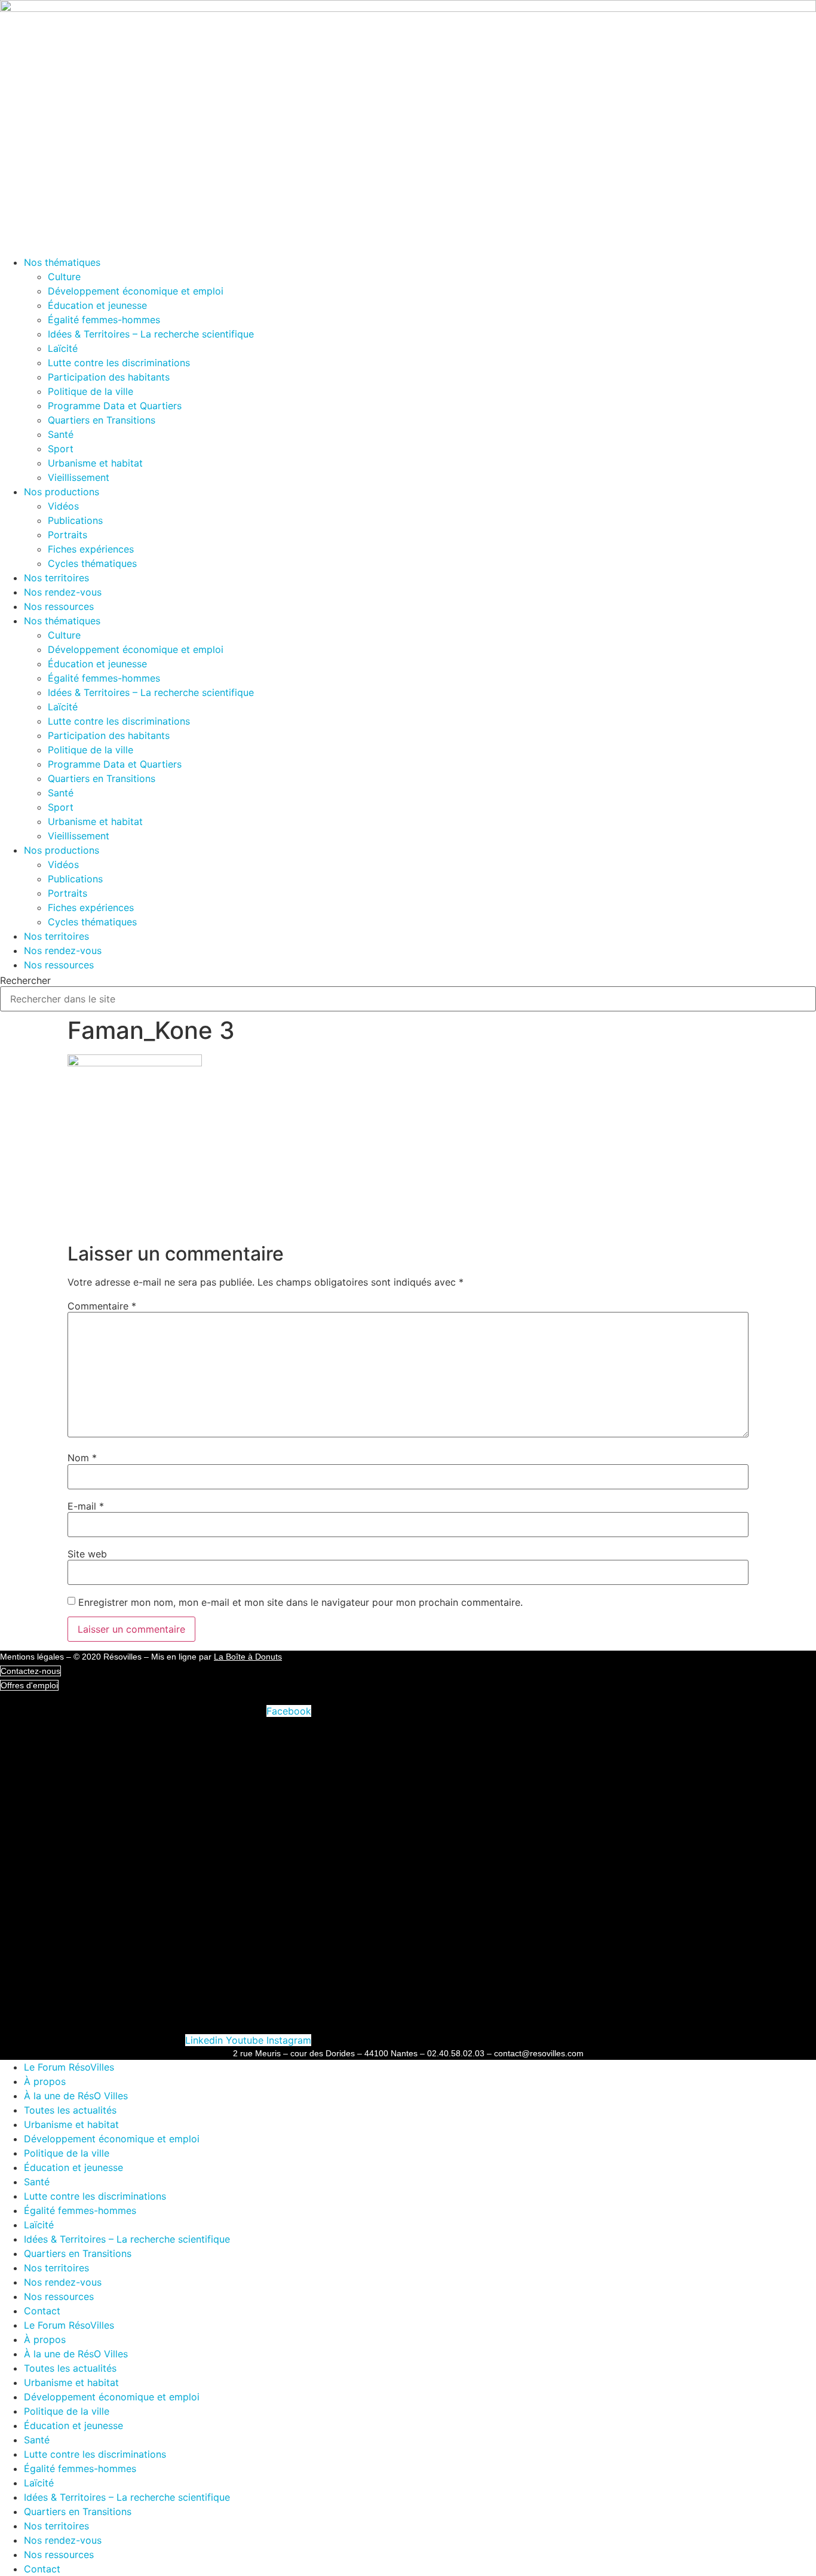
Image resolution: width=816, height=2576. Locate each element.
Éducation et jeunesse (97, 305)
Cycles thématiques (92, 563)
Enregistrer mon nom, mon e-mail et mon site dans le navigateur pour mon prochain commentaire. (300, 1602)
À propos (45, 2081)
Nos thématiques (62, 262)
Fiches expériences (91, 549)
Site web (87, 1554)
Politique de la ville (91, 391)
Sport (61, 449)
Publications (75, 520)
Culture (64, 277)
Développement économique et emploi (136, 291)
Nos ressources (59, 606)
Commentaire (102, 1306)
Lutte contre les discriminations (119, 363)
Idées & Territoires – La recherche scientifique (151, 334)
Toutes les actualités (70, 2110)
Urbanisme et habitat (95, 463)
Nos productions (62, 492)
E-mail (86, 1506)
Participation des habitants (109, 377)
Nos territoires (56, 578)
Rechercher (25, 980)
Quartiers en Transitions (102, 420)
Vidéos (63, 506)
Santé (61, 434)
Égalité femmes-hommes (104, 320)
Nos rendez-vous (63, 592)
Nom (82, 1458)
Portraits (68, 535)
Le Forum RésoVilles (69, 2067)
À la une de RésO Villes (76, 2096)
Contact (42, 2311)
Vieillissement (79, 477)
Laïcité (63, 348)
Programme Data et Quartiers (115, 406)
